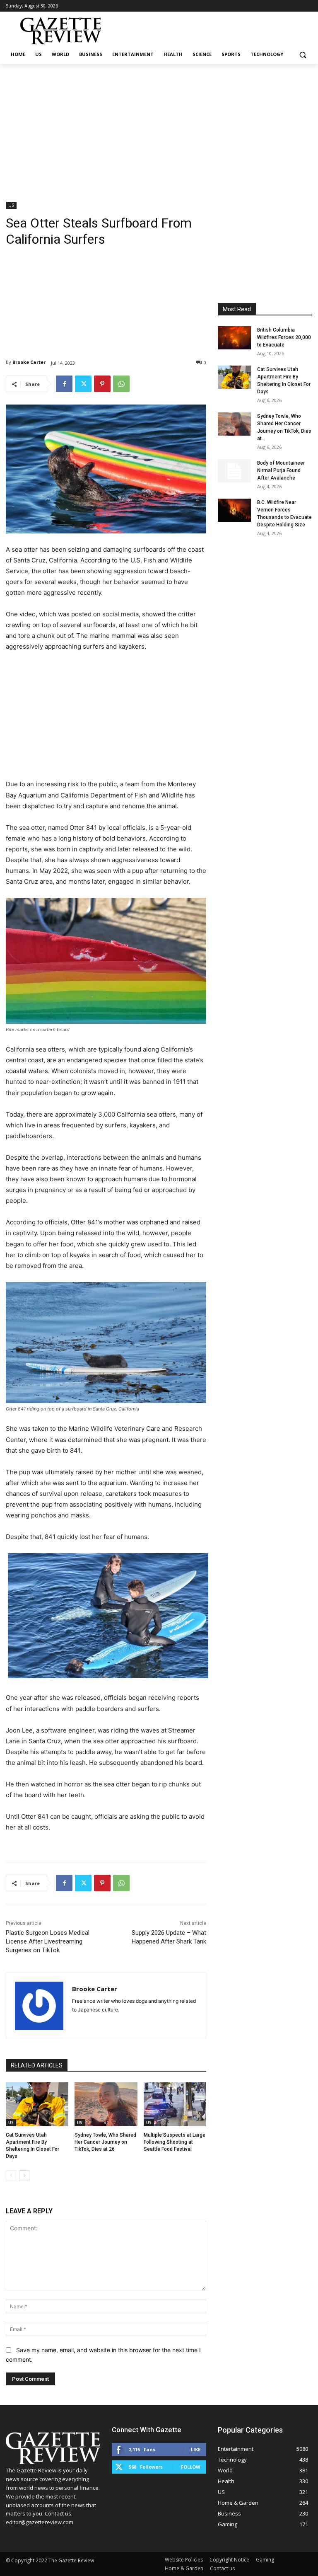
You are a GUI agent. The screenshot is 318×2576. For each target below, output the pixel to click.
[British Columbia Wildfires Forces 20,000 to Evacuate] (234, 338)
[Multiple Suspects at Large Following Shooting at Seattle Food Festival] (175, 2104)
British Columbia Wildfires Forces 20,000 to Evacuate (284, 337)
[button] (302, 55)
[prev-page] (11, 2176)
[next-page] (24, 2176)
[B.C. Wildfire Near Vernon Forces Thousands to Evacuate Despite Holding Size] (234, 510)
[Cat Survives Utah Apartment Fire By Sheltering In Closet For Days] (37, 2104)
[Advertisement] (159, 126)
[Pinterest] (102, 384)
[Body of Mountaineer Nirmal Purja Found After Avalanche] (234, 471)
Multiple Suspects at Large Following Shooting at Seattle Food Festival (175, 2142)
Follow (191, 2467)
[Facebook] (64, 384)
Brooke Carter (29, 362)
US (11, 205)
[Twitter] (83, 384)
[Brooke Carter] (39, 2006)
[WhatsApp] (121, 384)
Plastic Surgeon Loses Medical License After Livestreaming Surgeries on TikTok (48, 1941)
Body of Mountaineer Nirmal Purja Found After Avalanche (281, 470)
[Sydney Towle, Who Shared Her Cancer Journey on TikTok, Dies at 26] (106, 2104)
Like (196, 2449)
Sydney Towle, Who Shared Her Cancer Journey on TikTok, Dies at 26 (105, 2142)
